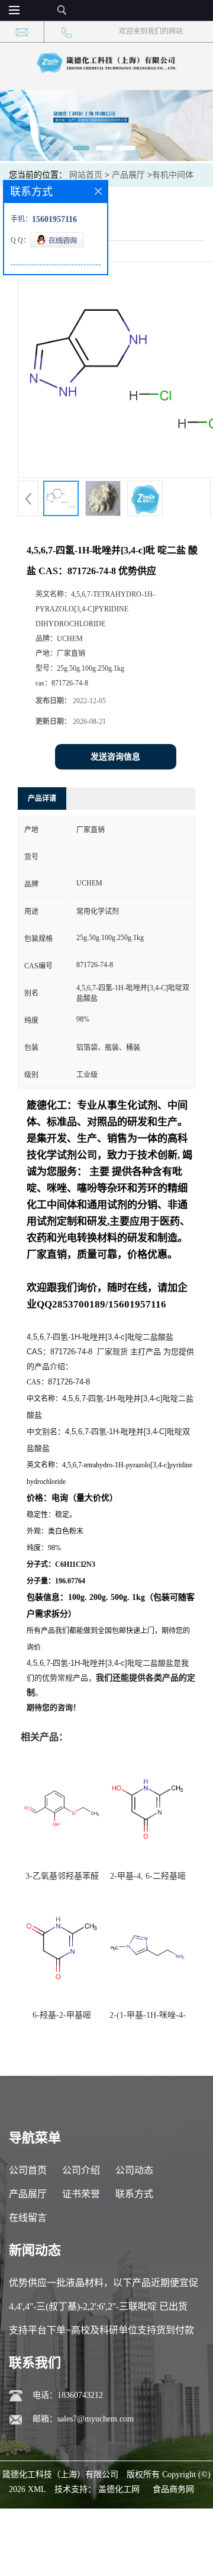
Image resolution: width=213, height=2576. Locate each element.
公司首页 (28, 2170)
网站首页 (86, 175)
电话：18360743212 (68, 2395)
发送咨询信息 (115, 757)
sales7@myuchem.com (96, 2419)
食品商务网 (173, 2489)
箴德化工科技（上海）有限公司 (60, 2474)
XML (37, 2489)
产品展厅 (128, 175)
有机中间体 (173, 175)
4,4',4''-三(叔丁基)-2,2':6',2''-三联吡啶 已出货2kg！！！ (98, 2310)
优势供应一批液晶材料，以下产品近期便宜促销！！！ (104, 2286)
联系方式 (134, 2194)
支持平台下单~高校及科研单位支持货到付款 (101, 2330)
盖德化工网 (119, 2489)
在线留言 (28, 2218)
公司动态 (134, 2170)
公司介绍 (81, 2170)
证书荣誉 (81, 2194)
